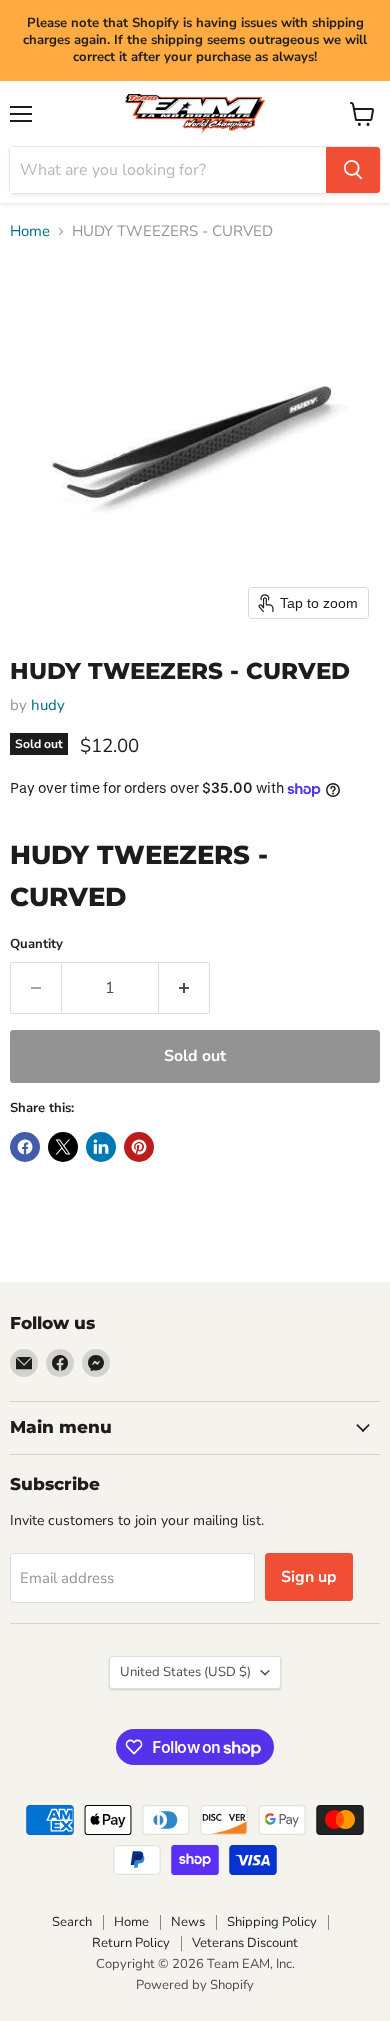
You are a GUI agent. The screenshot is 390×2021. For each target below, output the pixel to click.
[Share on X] (63, 1147)
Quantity (36, 944)
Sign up (309, 1577)
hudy (48, 705)
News (188, 1922)
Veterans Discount (245, 1943)
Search (72, 1922)
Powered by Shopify (195, 1985)
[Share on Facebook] (25, 1147)
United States (185, 1672)
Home (30, 231)
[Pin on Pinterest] (139, 1147)
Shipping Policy (272, 1922)
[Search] (353, 170)
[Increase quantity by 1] (184, 988)
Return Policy (131, 1943)
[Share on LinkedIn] (101, 1147)
